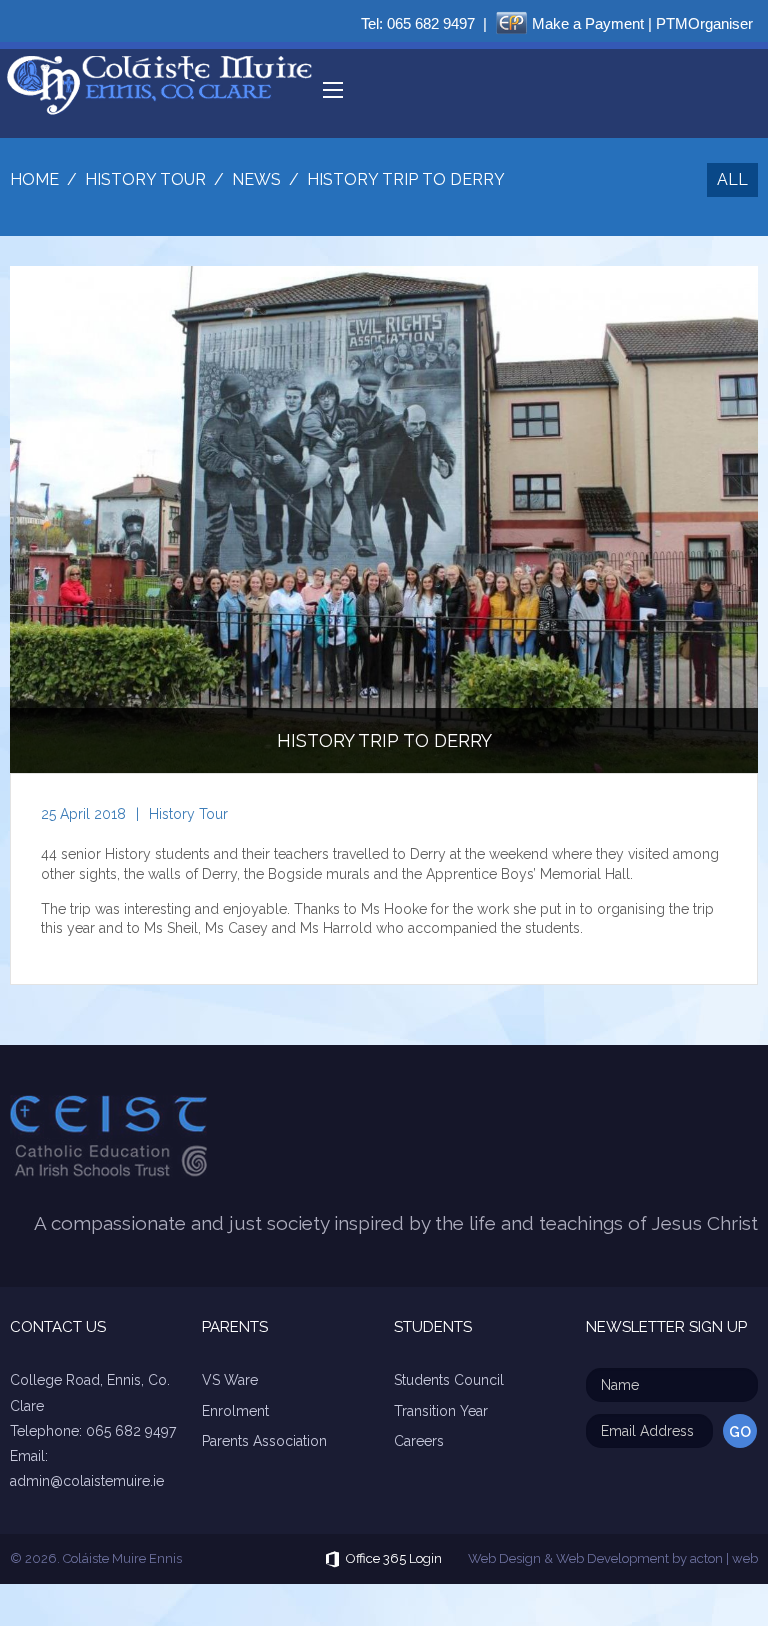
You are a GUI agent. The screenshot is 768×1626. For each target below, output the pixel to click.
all (732, 179)
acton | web (724, 1558)
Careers (419, 1441)
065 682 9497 (431, 23)
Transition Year (441, 1411)
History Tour (188, 814)
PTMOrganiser (704, 23)
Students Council (449, 1380)
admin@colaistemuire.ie (87, 1481)
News (256, 179)
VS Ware (230, 1380)
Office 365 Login (394, 1558)
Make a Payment (588, 23)
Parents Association (264, 1441)
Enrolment (235, 1411)
